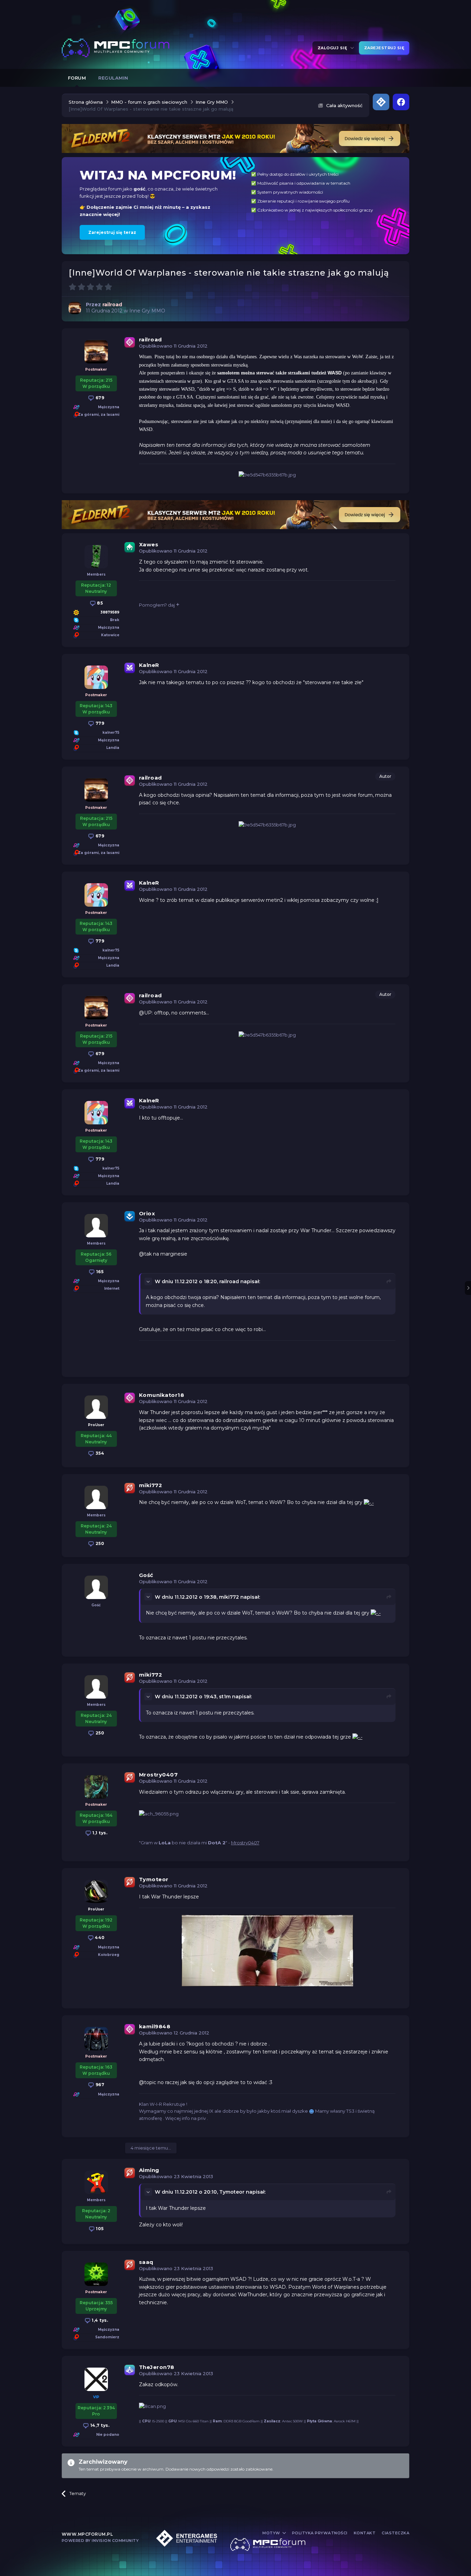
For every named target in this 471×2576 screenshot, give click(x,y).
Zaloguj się (334, 48)
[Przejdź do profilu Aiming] (96, 2182)
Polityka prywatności (320, 2533)
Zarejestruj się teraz (112, 232)
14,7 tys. (99, 2425)
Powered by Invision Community (100, 2541)
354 (99, 1453)
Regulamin (113, 78)
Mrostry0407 (158, 1775)
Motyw (272, 2533)
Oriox (147, 1213)
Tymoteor (154, 1879)
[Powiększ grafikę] (369, 1502)
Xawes (149, 544)
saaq (146, 2262)
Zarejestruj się (384, 48)
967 (99, 2085)
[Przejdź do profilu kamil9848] (96, 2039)
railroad (151, 339)
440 (99, 1938)
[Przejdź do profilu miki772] (96, 1497)
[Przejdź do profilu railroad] (75, 308)
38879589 (110, 612)
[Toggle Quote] (149, 1281)
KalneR (149, 665)
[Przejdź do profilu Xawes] (96, 557)
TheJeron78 (157, 2367)
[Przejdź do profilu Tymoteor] (96, 1892)
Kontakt (365, 2533)
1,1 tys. (99, 1833)
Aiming (149, 2170)
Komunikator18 (162, 1395)
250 (99, 1543)
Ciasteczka (395, 2533)
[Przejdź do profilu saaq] (96, 2274)
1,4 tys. (99, 2320)
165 (99, 1272)
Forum (77, 78)
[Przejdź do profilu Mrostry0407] (96, 1787)
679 (99, 398)
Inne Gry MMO (147, 311)
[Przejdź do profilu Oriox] (96, 1226)
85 (99, 603)
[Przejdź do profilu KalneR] (96, 677)
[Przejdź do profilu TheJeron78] (96, 2379)
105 (99, 2229)
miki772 (151, 1485)
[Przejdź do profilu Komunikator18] (96, 1407)
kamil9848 (155, 2026)
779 (99, 723)
